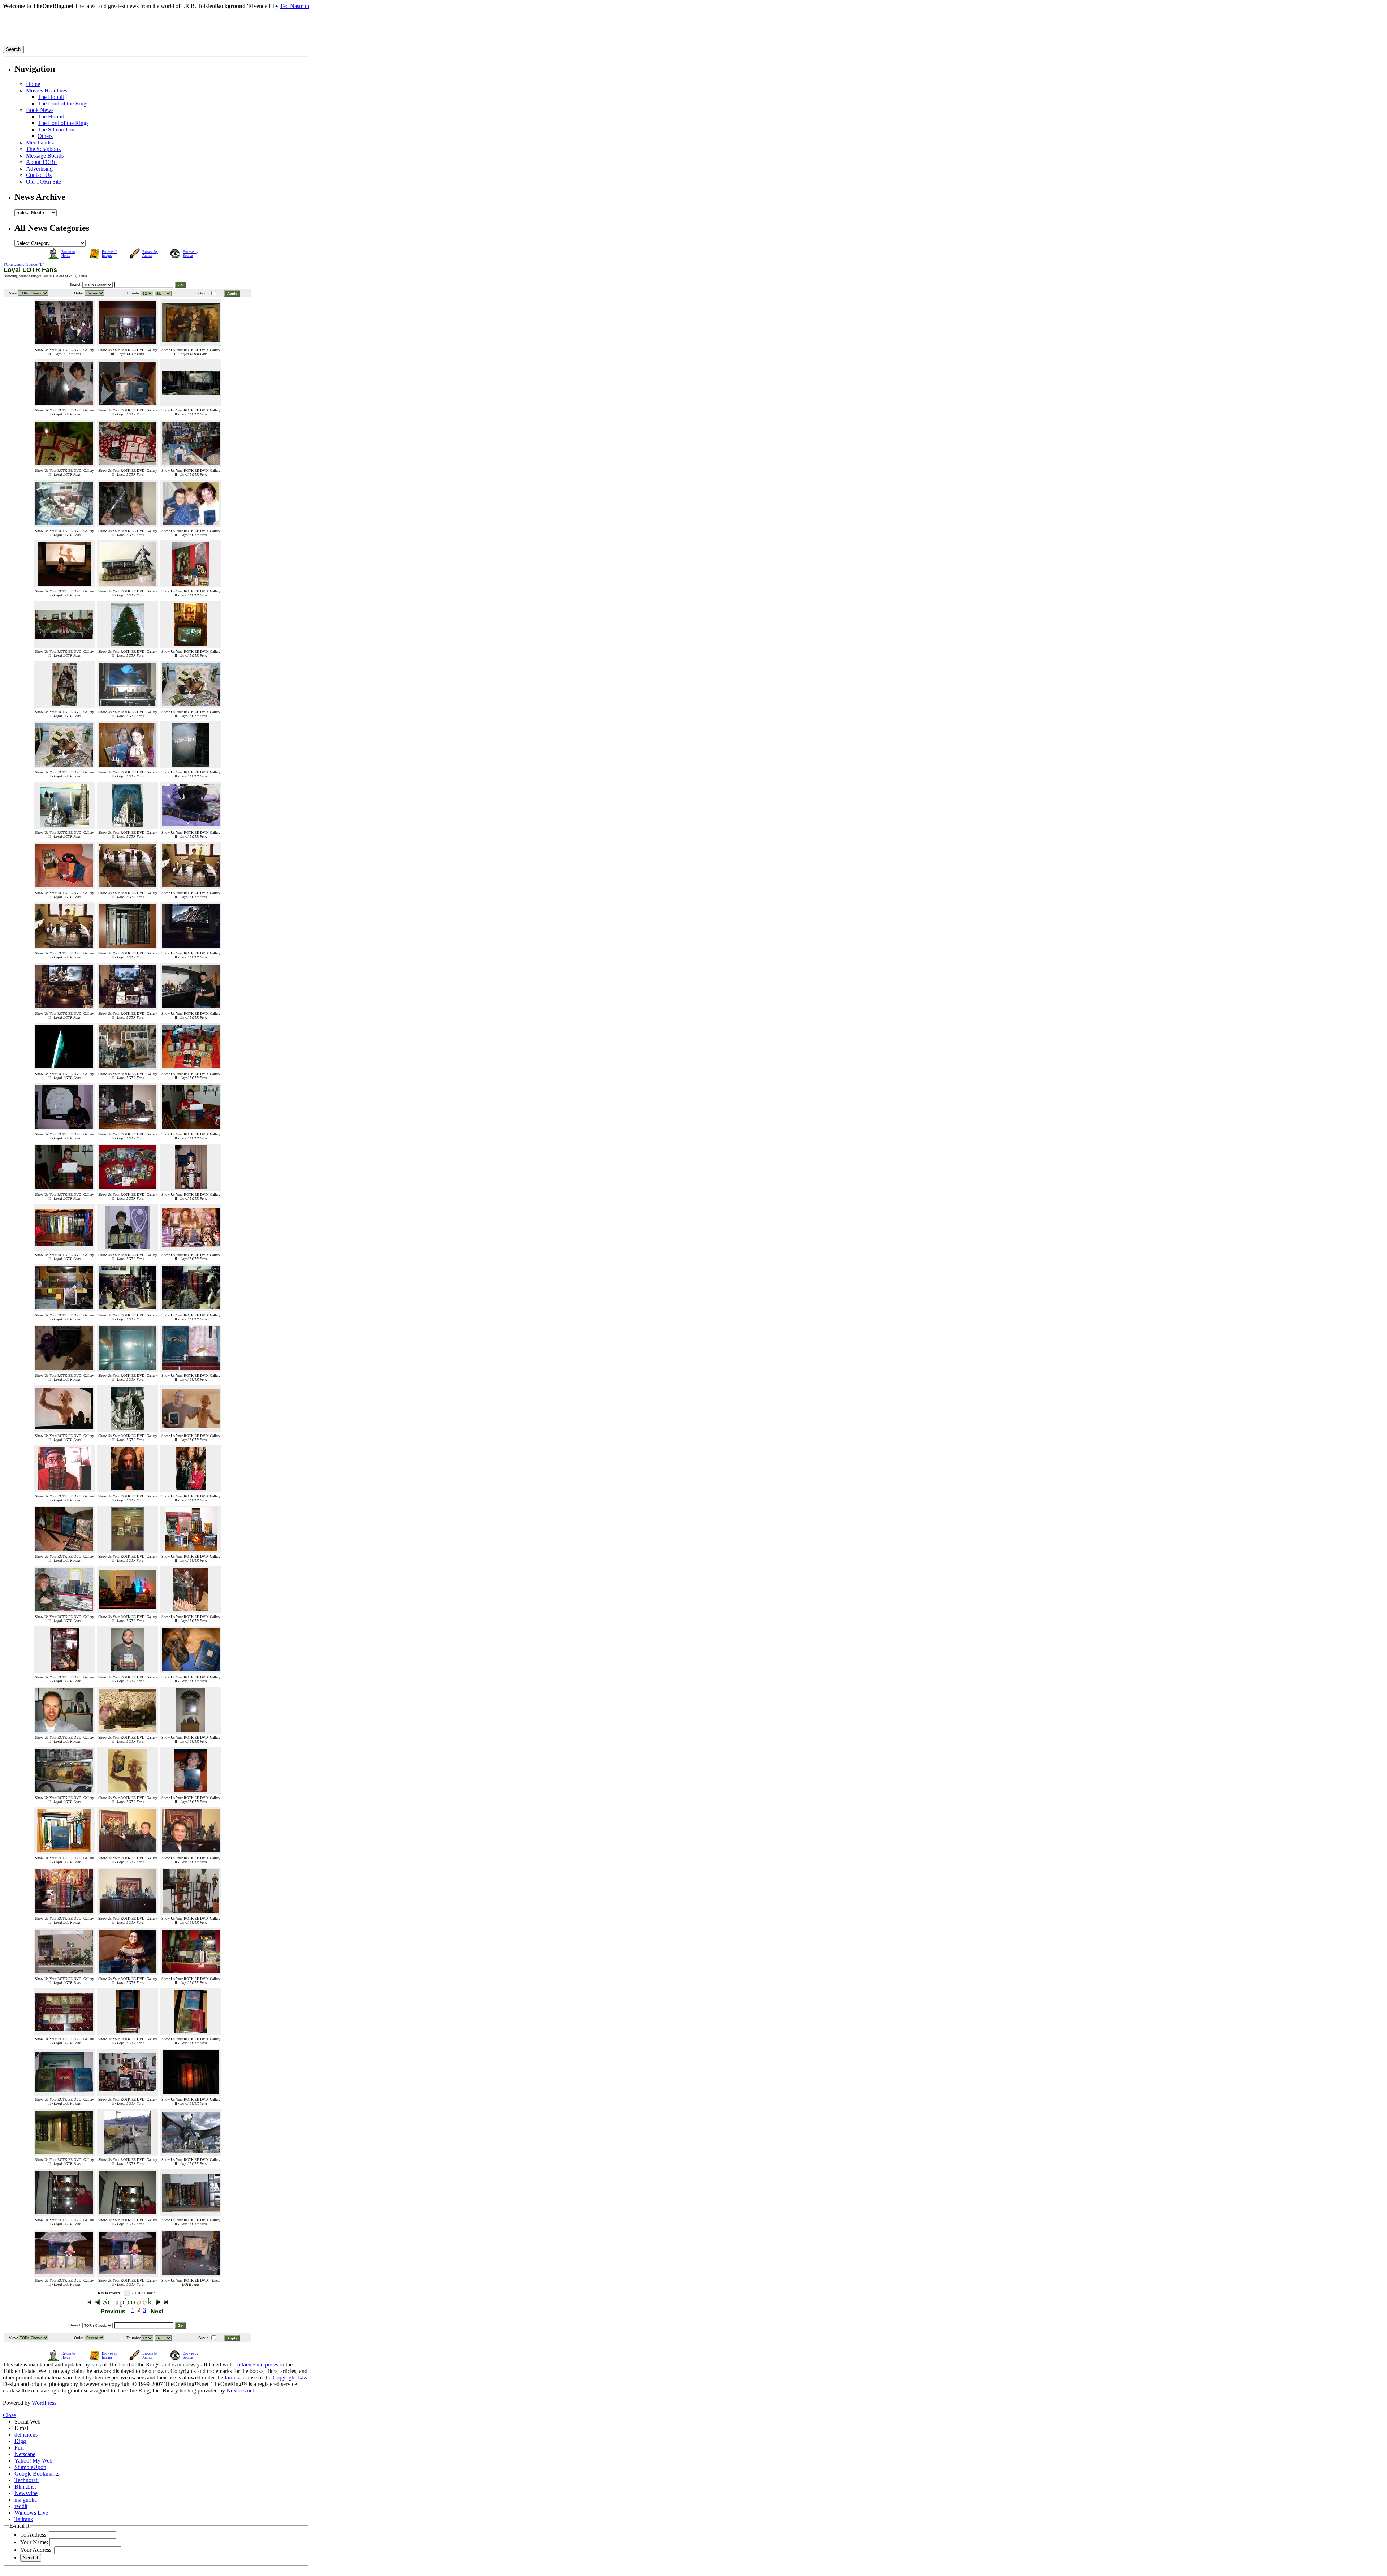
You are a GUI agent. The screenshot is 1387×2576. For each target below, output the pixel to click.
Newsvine (26, 2493)
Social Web (27, 2422)
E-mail (22, 2428)
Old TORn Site (44, 182)
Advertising (39, 169)
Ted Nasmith (295, 6)
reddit (21, 2506)
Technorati (27, 2480)
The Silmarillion (56, 130)
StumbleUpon (30, 2467)
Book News (40, 110)
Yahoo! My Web (33, 2461)
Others (45, 136)
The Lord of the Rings (63, 103)
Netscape (25, 2454)
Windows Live (31, 2513)
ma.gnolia (26, 2500)
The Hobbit (51, 97)
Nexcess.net (240, 2391)
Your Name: (34, 2542)
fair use (233, 2377)
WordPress (44, 2403)
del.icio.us (26, 2435)
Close (9, 2415)
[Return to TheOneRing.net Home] (111, 44)
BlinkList (25, 2487)
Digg (20, 2441)
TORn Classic (14, 264)
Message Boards (45, 156)
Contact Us (39, 175)
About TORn (41, 162)
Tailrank (24, 2519)
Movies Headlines (47, 90)
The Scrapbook (44, 149)
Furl (19, 2448)
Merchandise (41, 143)
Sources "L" (35, 264)
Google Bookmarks (37, 2474)
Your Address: (36, 2550)
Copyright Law (290, 2377)
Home (33, 84)
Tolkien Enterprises (256, 2364)
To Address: (34, 2535)
